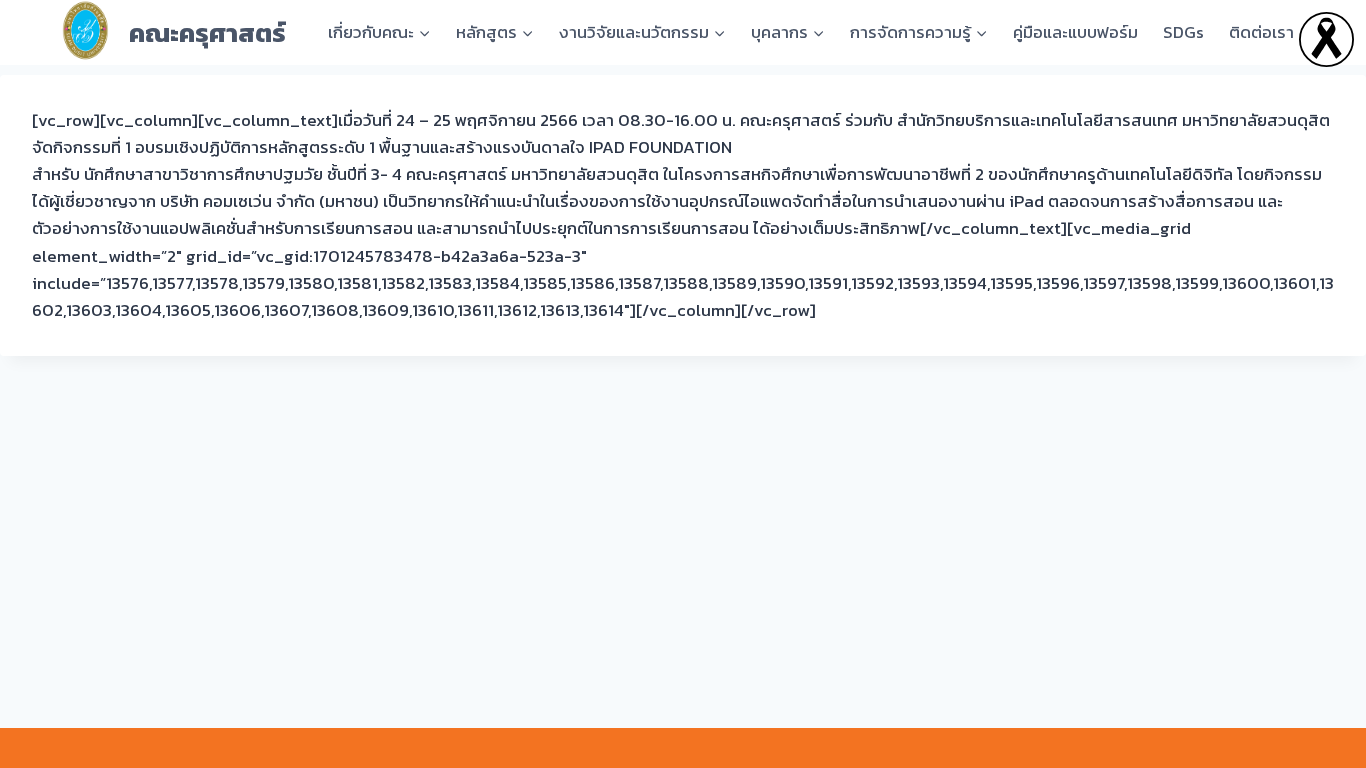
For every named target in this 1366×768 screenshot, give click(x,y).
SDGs (1183, 32)
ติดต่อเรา (1261, 32)
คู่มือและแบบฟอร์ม (1075, 32)
